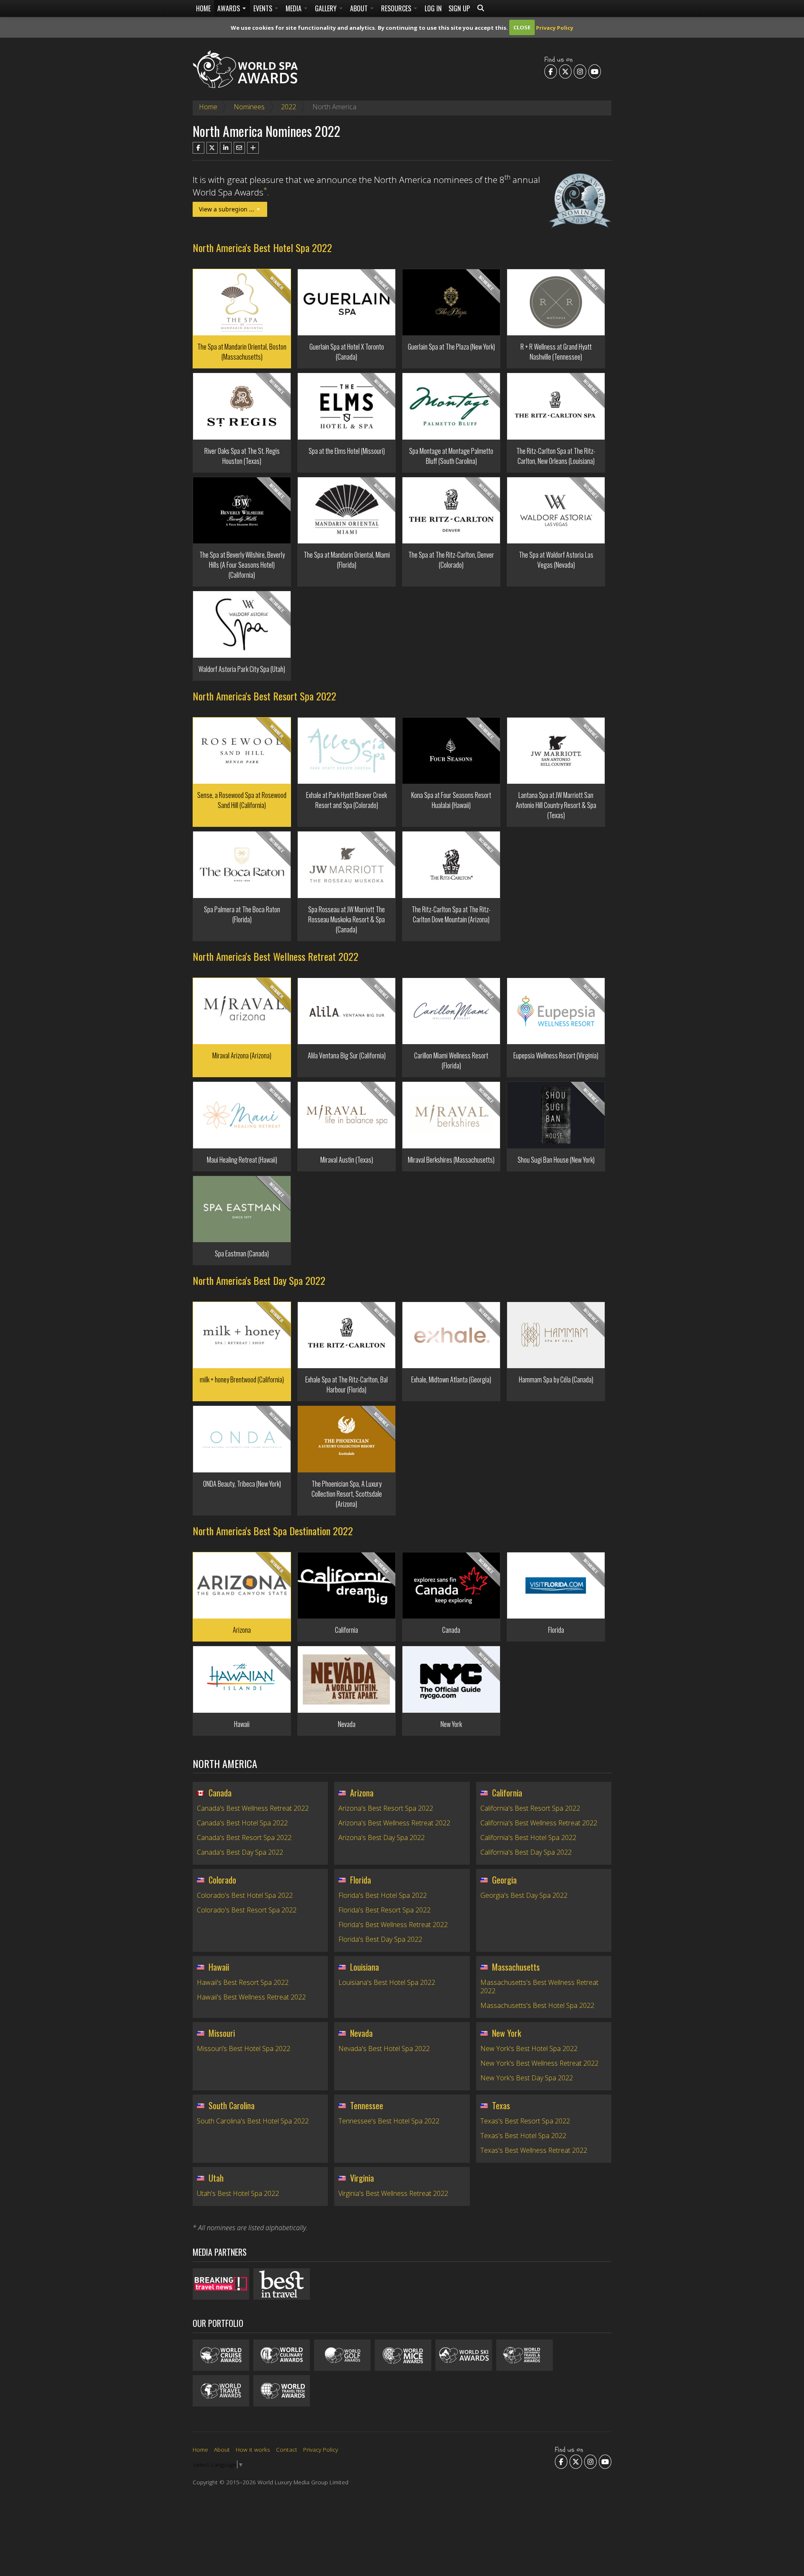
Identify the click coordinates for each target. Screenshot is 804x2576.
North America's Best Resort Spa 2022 (264, 696)
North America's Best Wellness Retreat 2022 (276, 956)
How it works (253, 2449)
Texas (501, 2105)
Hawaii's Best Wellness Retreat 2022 (251, 1997)
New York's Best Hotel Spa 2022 (529, 2048)
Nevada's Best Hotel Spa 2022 (384, 2048)
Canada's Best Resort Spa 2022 (244, 1837)
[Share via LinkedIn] (226, 148)
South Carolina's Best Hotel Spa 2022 (253, 2121)
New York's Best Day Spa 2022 (527, 2078)
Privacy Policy (555, 27)
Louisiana (365, 1967)
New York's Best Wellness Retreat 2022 (539, 2063)
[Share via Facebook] (198, 148)
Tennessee (367, 2105)
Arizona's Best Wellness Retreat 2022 (394, 1823)
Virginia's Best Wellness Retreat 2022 (393, 2193)
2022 (289, 107)
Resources (397, 8)
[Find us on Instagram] (580, 71)
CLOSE (522, 27)
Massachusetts (516, 1967)
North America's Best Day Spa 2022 (259, 1280)
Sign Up (459, 8)
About (360, 8)
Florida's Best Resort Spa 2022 (384, 1910)
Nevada (361, 2033)
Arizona (362, 1793)
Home (203, 8)
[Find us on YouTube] (595, 71)
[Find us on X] (565, 71)
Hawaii (219, 1967)
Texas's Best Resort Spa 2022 (525, 2121)
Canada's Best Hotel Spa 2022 (242, 1823)
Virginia (362, 2178)
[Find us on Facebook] (551, 71)
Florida (361, 1880)
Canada (220, 1793)
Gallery (327, 8)
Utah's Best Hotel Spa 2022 (238, 2193)
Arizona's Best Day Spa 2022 (381, 1837)
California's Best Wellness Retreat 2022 (539, 1823)
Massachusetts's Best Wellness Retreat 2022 (539, 1987)
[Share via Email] (240, 148)
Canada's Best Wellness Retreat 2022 (253, 1808)
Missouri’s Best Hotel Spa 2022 (244, 2048)
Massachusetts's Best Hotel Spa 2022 (537, 2005)
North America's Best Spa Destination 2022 (273, 1531)
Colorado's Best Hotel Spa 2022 (245, 1895)
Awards (229, 8)
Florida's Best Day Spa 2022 (380, 1939)
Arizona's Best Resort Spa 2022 (386, 1808)
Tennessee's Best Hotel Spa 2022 (389, 2121)
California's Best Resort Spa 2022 (530, 1808)
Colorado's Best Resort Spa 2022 (247, 1910)
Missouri (222, 2033)
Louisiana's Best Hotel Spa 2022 (387, 1982)
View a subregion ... (227, 209)
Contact (287, 2449)
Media (294, 8)
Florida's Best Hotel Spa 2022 (383, 1895)
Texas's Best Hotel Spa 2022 (523, 2136)
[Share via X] (212, 148)
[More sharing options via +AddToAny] (253, 148)
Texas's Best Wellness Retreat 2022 (534, 2150)
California (507, 1793)
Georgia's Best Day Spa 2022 (524, 1895)
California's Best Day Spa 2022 (526, 1852)
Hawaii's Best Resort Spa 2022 (243, 1982)
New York (506, 2033)
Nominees (249, 107)
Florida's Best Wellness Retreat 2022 (393, 1925)
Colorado (222, 1880)
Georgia (504, 1880)
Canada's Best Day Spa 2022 (240, 1852)
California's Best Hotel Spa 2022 (528, 1837)
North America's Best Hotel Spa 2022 (262, 247)
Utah (216, 2178)
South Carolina (232, 2105)
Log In (433, 8)
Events (264, 8)
